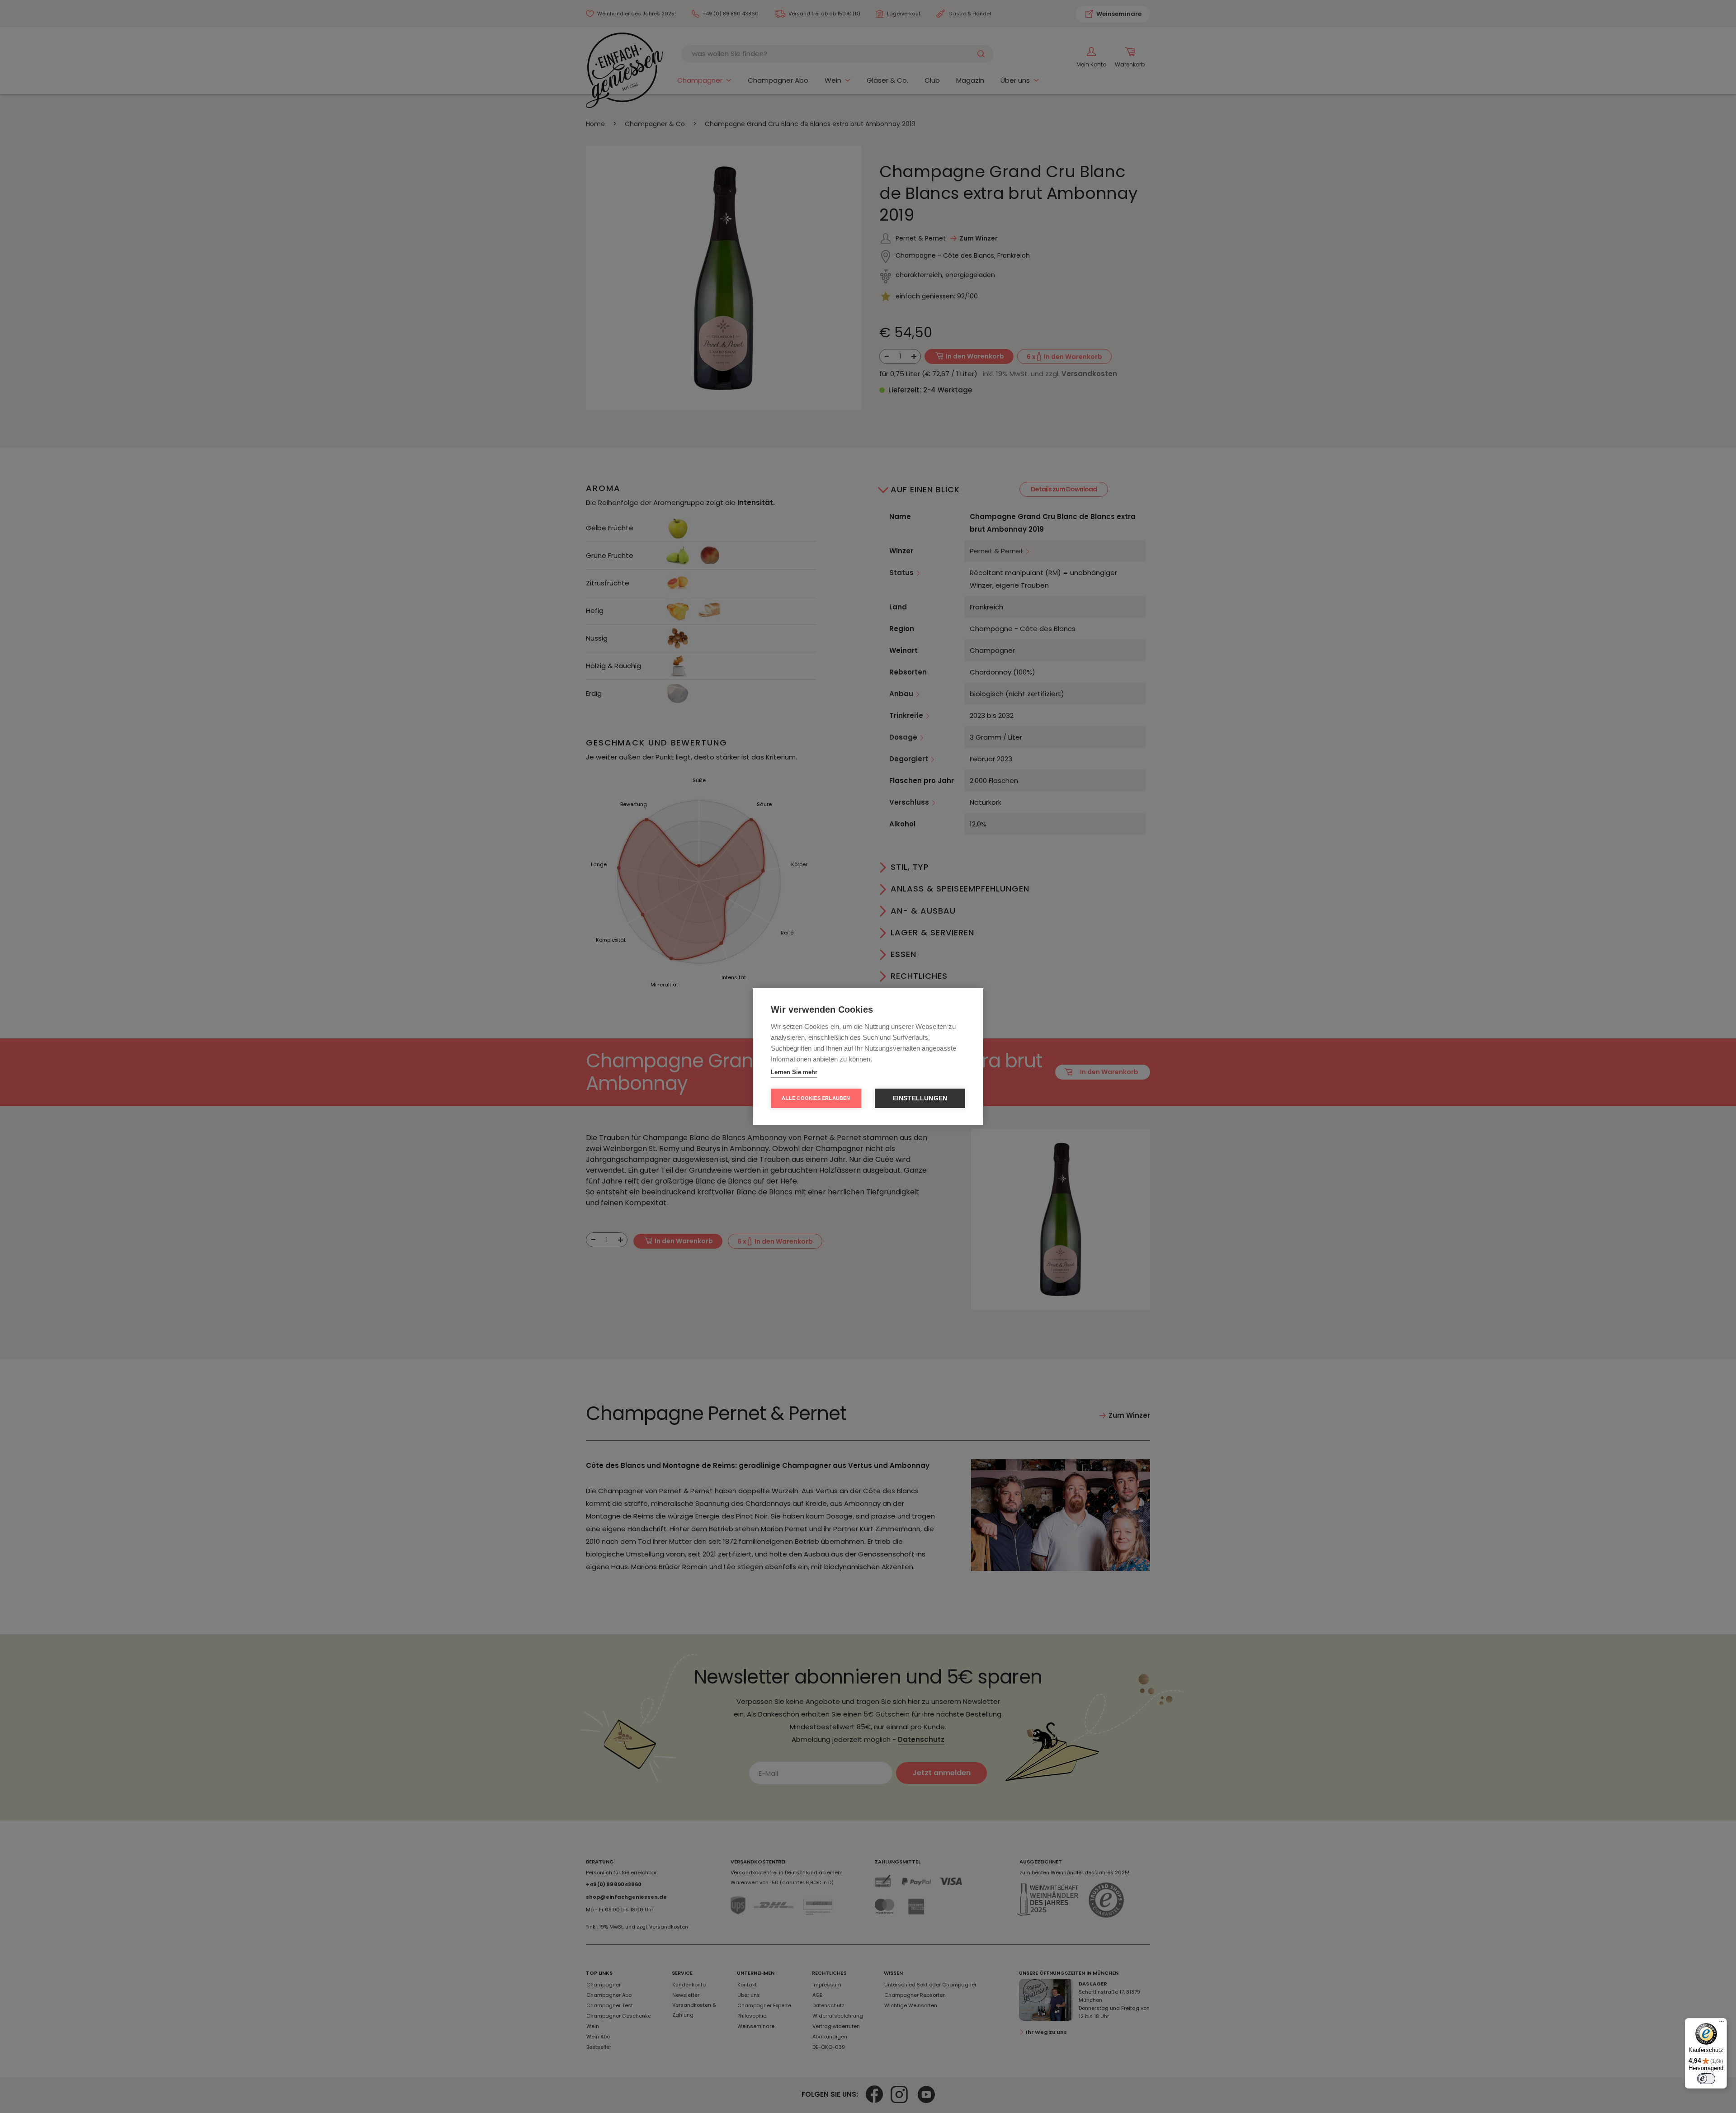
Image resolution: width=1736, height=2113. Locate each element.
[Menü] (1722, 2023)
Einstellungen (920, 1098)
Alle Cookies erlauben (816, 1098)
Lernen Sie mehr (794, 1072)
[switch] (1706, 2079)
